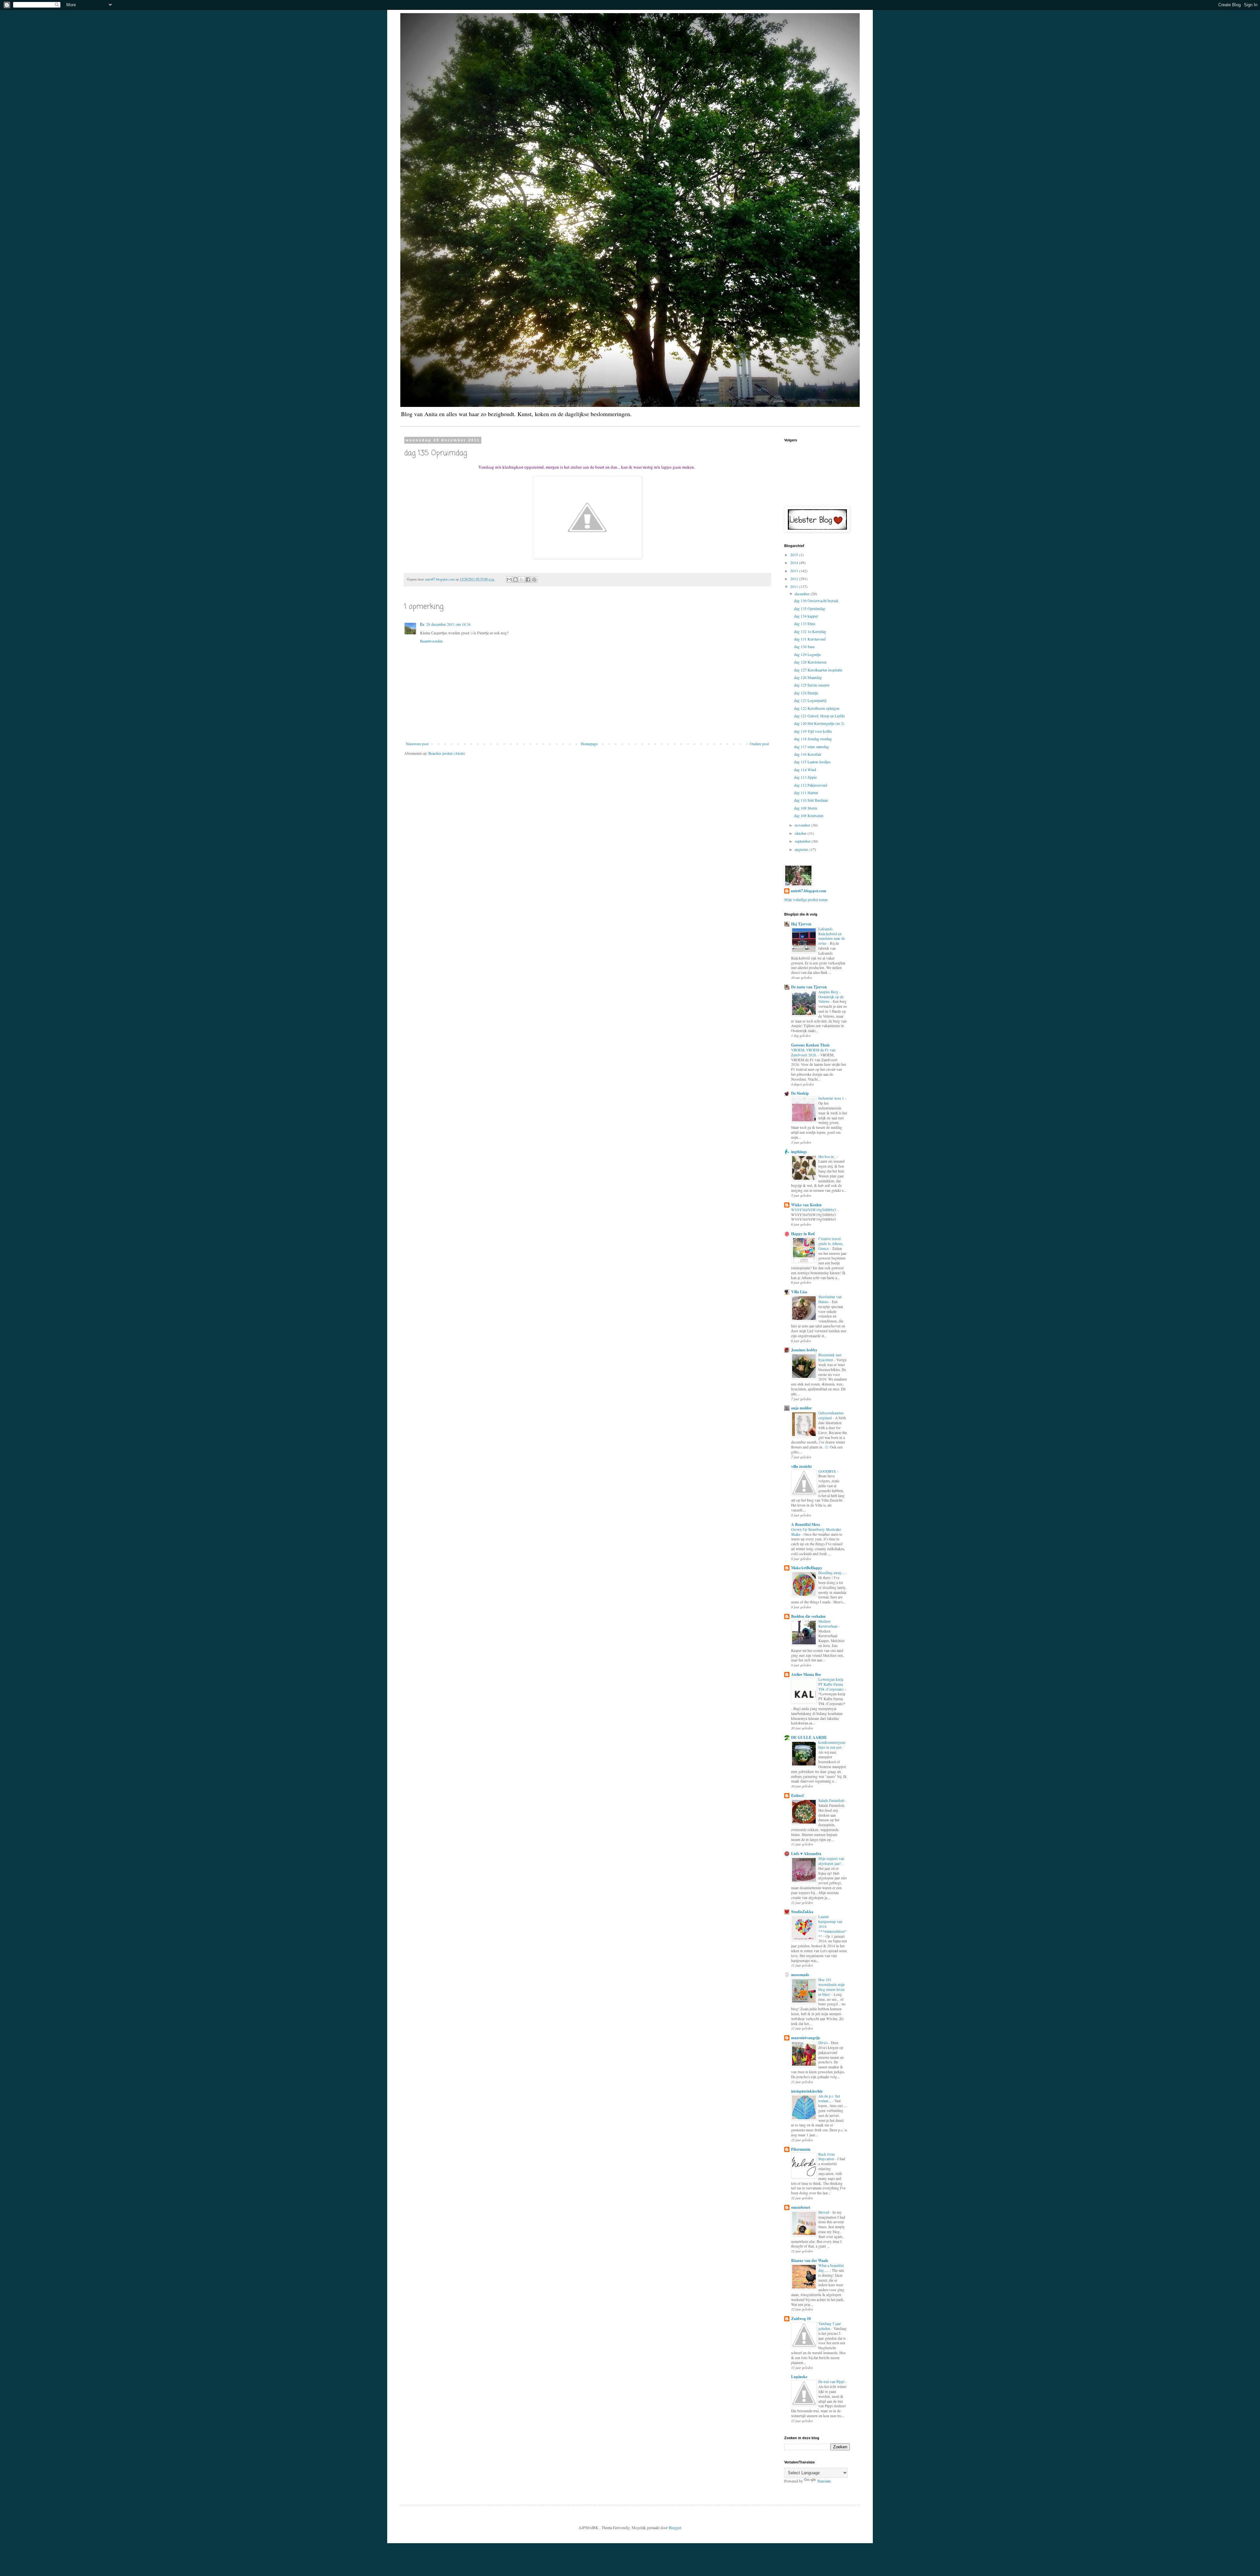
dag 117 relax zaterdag (811, 747)
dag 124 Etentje (806, 693)
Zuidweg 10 (801, 2319)
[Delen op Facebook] (528, 580)
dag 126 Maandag (808, 677)
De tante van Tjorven (809, 987)
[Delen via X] (522, 580)
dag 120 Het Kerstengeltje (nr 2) (819, 723)
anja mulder (801, 1408)
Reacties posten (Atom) (447, 753)
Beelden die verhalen (808, 1616)
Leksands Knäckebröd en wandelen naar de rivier (832, 936)
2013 (795, 571)
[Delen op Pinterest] (534, 580)
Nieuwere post (417, 744)
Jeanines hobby (804, 1350)
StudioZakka (802, 1912)
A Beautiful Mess (806, 1524)
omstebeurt (801, 2207)
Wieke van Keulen (806, 1205)
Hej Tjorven (801, 924)
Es (422, 624)
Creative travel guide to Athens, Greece (831, 1244)
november (803, 825)
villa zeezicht (801, 1466)
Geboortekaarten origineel (831, 1415)
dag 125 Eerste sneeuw (812, 685)
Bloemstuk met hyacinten (830, 1357)
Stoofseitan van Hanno (830, 1299)
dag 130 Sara (804, 646)
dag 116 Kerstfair (808, 754)
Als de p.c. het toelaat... (829, 2099)
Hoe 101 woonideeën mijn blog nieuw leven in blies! (831, 1987)
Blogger (675, 2527)
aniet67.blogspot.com (808, 891)
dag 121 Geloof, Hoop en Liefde (819, 716)
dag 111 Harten (806, 792)
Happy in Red (803, 1234)
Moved (824, 2212)
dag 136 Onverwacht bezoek (816, 601)
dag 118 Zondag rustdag (813, 739)
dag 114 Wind (805, 770)
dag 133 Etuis (805, 623)
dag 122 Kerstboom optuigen (817, 708)
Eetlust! (798, 1795)
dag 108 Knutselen (809, 815)
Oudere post (759, 744)
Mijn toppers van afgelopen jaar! (831, 1861)
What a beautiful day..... (831, 2268)
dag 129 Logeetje (807, 654)
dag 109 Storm (806, 808)
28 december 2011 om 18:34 (448, 624)
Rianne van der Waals (810, 2260)
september (803, 841)
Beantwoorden (431, 641)
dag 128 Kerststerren (810, 662)
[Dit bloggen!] (515, 580)
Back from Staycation (827, 2157)
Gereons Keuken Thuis (810, 1045)
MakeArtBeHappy (807, 1568)
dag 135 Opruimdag (810, 608)
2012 (795, 579)
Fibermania (801, 2149)
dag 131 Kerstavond (810, 639)
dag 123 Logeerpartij (810, 700)
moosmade (800, 1975)
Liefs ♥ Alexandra (806, 1854)
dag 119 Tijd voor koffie (813, 731)
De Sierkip (800, 1093)
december (803, 594)
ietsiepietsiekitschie (807, 2091)
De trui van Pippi (832, 2382)
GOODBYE (828, 1471)
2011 (795, 586)
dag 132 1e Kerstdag (810, 631)
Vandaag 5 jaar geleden (830, 2326)
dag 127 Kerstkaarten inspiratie (818, 670)
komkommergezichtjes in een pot (832, 1745)
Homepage (589, 744)
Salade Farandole (832, 1800)
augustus (802, 849)
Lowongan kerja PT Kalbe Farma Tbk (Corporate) (831, 1684)
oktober (801, 833)
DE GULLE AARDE (809, 1737)
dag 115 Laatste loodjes (812, 762)
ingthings (799, 1152)
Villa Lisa (799, 1292)
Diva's (823, 2043)
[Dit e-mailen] (509, 580)
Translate (824, 2481)
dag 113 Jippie (805, 777)
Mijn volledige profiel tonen (806, 899)
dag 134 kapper (806, 616)
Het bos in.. (828, 1157)
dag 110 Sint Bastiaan (811, 800)
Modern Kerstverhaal (828, 1624)
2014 (795, 562)
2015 (795, 555)
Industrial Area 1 (832, 1098)
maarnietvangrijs (806, 2038)
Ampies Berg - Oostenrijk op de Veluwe (831, 997)
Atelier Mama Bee (806, 1674)
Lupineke (799, 2377)
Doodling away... (832, 1573)
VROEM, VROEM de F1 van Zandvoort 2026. (813, 1052)
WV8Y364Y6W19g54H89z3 (814, 1210)
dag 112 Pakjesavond (811, 785)
